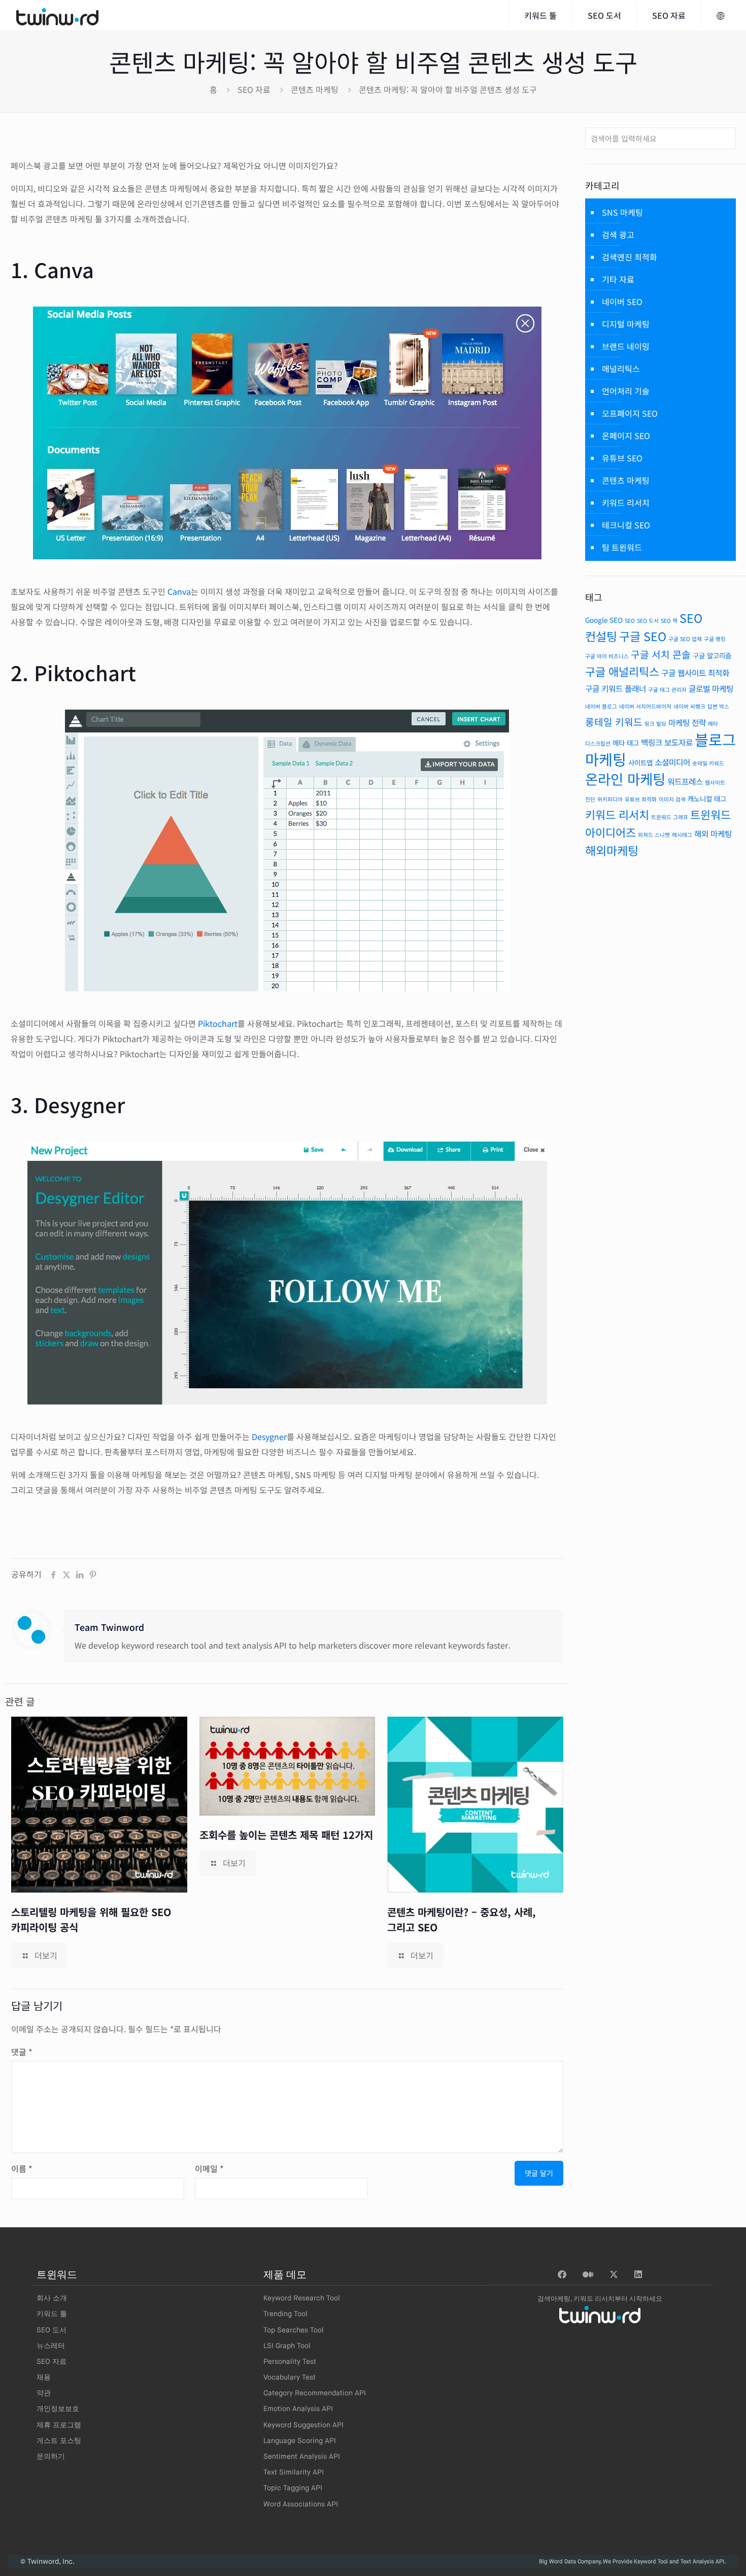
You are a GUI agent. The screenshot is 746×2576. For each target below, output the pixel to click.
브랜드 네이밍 (626, 346)
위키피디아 (610, 799)
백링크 (652, 742)
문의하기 (51, 2457)
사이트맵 (640, 762)
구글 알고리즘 (712, 655)
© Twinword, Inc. (47, 2562)
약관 (44, 2393)
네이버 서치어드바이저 (645, 706)
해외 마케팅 (713, 834)
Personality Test (290, 2362)
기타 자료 (618, 279)
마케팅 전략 (687, 723)
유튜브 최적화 (641, 799)
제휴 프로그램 (59, 2425)
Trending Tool (285, 2314)
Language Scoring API (300, 2441)
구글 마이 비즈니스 (607, 656)
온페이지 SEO (626, 436)
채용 (44, 2378)
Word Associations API (301, 2504)
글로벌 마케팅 (711, 689)
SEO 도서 (648, 621)
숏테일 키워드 (708, 763)
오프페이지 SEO (630, 413)
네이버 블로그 (601, 706)
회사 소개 (52, 2298)
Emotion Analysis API (298, 2409)
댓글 (22, 2052)
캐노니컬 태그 (707, 798)
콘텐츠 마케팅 (315, 89)
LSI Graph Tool (287, 2346)
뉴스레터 (51, 2346)
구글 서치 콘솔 (661, 654)
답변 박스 (718, 706)
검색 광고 (618, 235)
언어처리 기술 (626, 391)
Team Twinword (109, 1627)
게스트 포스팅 (59, 2441)
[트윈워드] (57, 15)
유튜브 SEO (622, 458)
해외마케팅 (612, 850)
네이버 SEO (622, 302)
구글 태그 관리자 (667, 690)
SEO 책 (669, 621)
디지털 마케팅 (626, 324)
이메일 (209, 2168)
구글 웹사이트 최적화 (695, 673)
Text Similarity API (294, 2472)
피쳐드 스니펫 (654, 835)
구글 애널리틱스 (622, 671)
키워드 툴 (52, 2314)
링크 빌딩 (655, 724)
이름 (22, 2168)
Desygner (269, 1436)
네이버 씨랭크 (689, 706)
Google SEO (604, 620)
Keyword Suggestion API (303, 2425)
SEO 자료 (254, 89)
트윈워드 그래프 (670, 817)
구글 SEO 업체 (685, 639)
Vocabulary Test (290, 2378)
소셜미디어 (672, 762)
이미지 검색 (672, 799)
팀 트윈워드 (622, 547)
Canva (179, 591)
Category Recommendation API (315, 2393)
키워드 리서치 (626, 503)
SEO (630, 621)
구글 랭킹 (715, 639)
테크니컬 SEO (626, 525)
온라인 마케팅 (625, 779)
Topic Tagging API (293, 2488)
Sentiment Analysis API (302, 2457)
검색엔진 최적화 (630, 257)
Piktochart (218, 1023)
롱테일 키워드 (614, 722)
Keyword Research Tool (302, 2298)
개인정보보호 (58, 2409)
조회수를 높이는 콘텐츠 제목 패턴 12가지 (286, 1835)
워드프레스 (685, 781)
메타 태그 (626, 743)
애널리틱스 (621, 369)
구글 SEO (643, 636)
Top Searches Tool (294, 2330)
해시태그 (682, 835)
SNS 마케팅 (622, 212)
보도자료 (679, 742)
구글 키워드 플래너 (616, 689)
